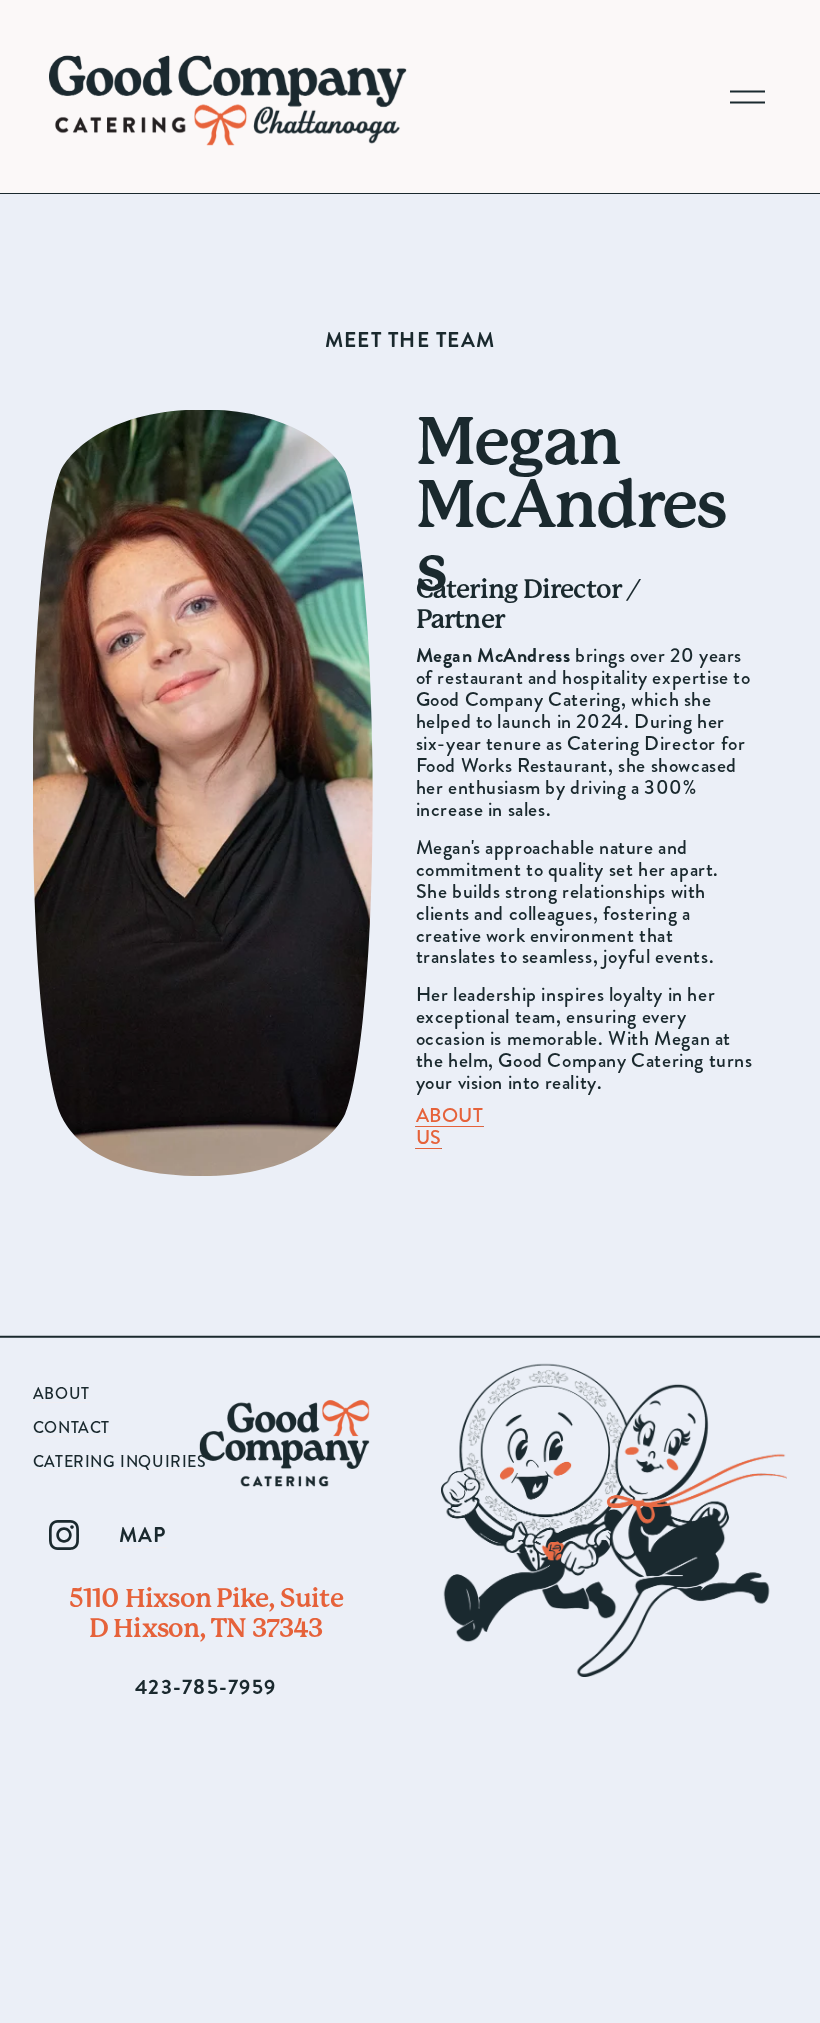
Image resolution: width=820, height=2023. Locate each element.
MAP (143, 1535)
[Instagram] (64, 1535)
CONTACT (71, 1428)
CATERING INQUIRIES (120, 1462)
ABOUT (61, 1394)
